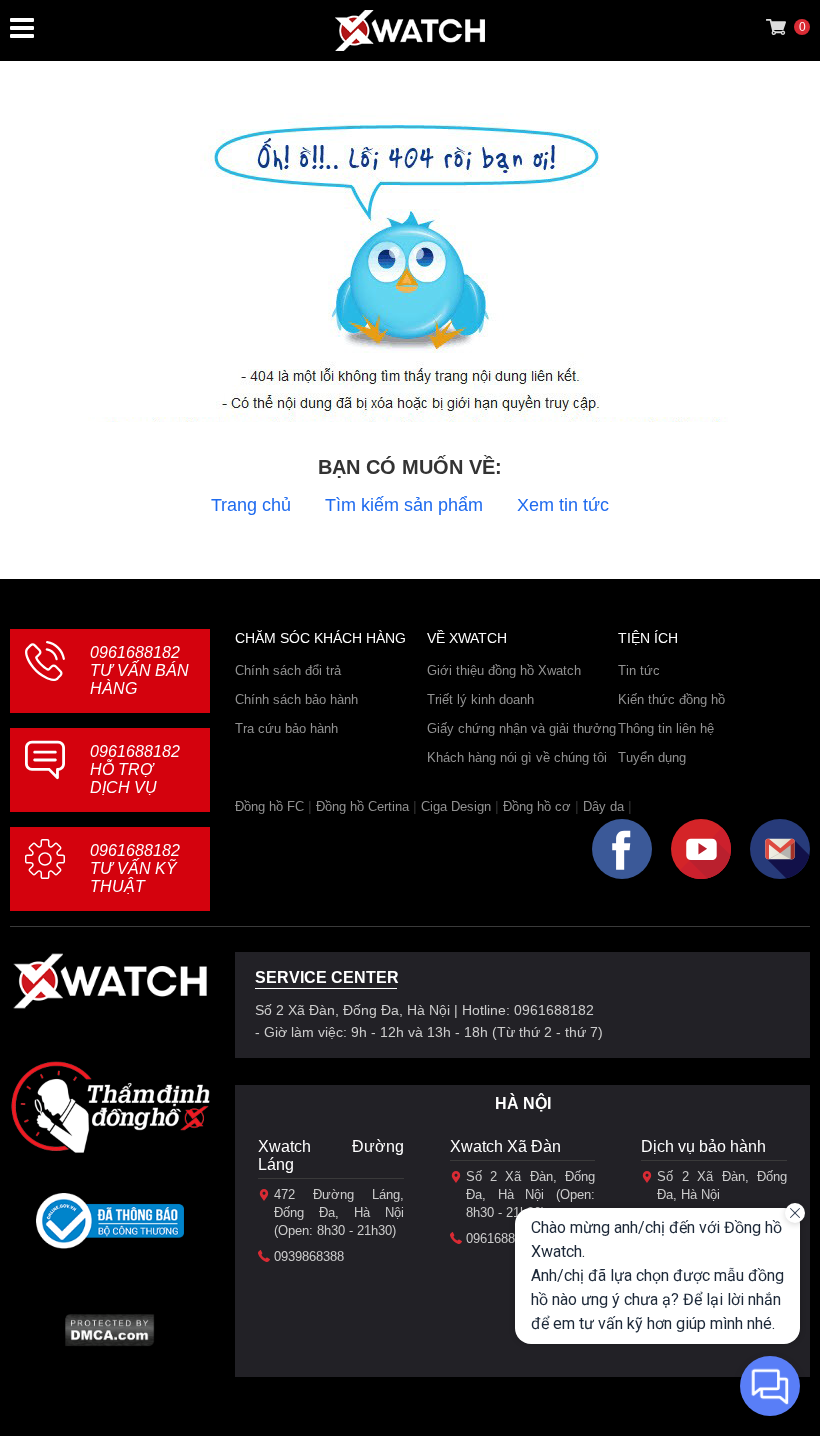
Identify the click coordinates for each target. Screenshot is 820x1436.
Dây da (603, 806)
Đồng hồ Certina (362, 806)
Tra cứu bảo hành (286, 728)
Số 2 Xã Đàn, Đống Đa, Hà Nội (722, 1185)
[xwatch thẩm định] (110, 1107)
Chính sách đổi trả (288, 670)
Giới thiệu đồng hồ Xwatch (504, 670)
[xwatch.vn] (110, 986)
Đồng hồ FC (269, 806)
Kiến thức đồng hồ (671, 699)
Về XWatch (467, 638)
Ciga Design (456, 806)
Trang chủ (251, 505)
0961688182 (139, 670)
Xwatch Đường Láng (331, 1155)
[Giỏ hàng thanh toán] (776, 27)
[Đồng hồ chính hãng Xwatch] (410, 30)
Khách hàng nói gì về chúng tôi (517, 757)
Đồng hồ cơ (537, 806)
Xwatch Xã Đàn (505, 1146)
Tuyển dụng (652, 757)
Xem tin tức (563, 505)
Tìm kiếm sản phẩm (404, 505)
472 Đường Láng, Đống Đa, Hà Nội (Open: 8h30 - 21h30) (339, 1212)
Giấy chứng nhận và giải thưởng (521, 728)
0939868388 (309, 1256)
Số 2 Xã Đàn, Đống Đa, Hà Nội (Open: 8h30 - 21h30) (531, 1194)
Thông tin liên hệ (666, 728)
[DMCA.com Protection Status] (109, 1336)
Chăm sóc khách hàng (320, 638)
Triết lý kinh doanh (480, 699)
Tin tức (639, 670)
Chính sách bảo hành (296, 699)
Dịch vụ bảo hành (703, 1146)
